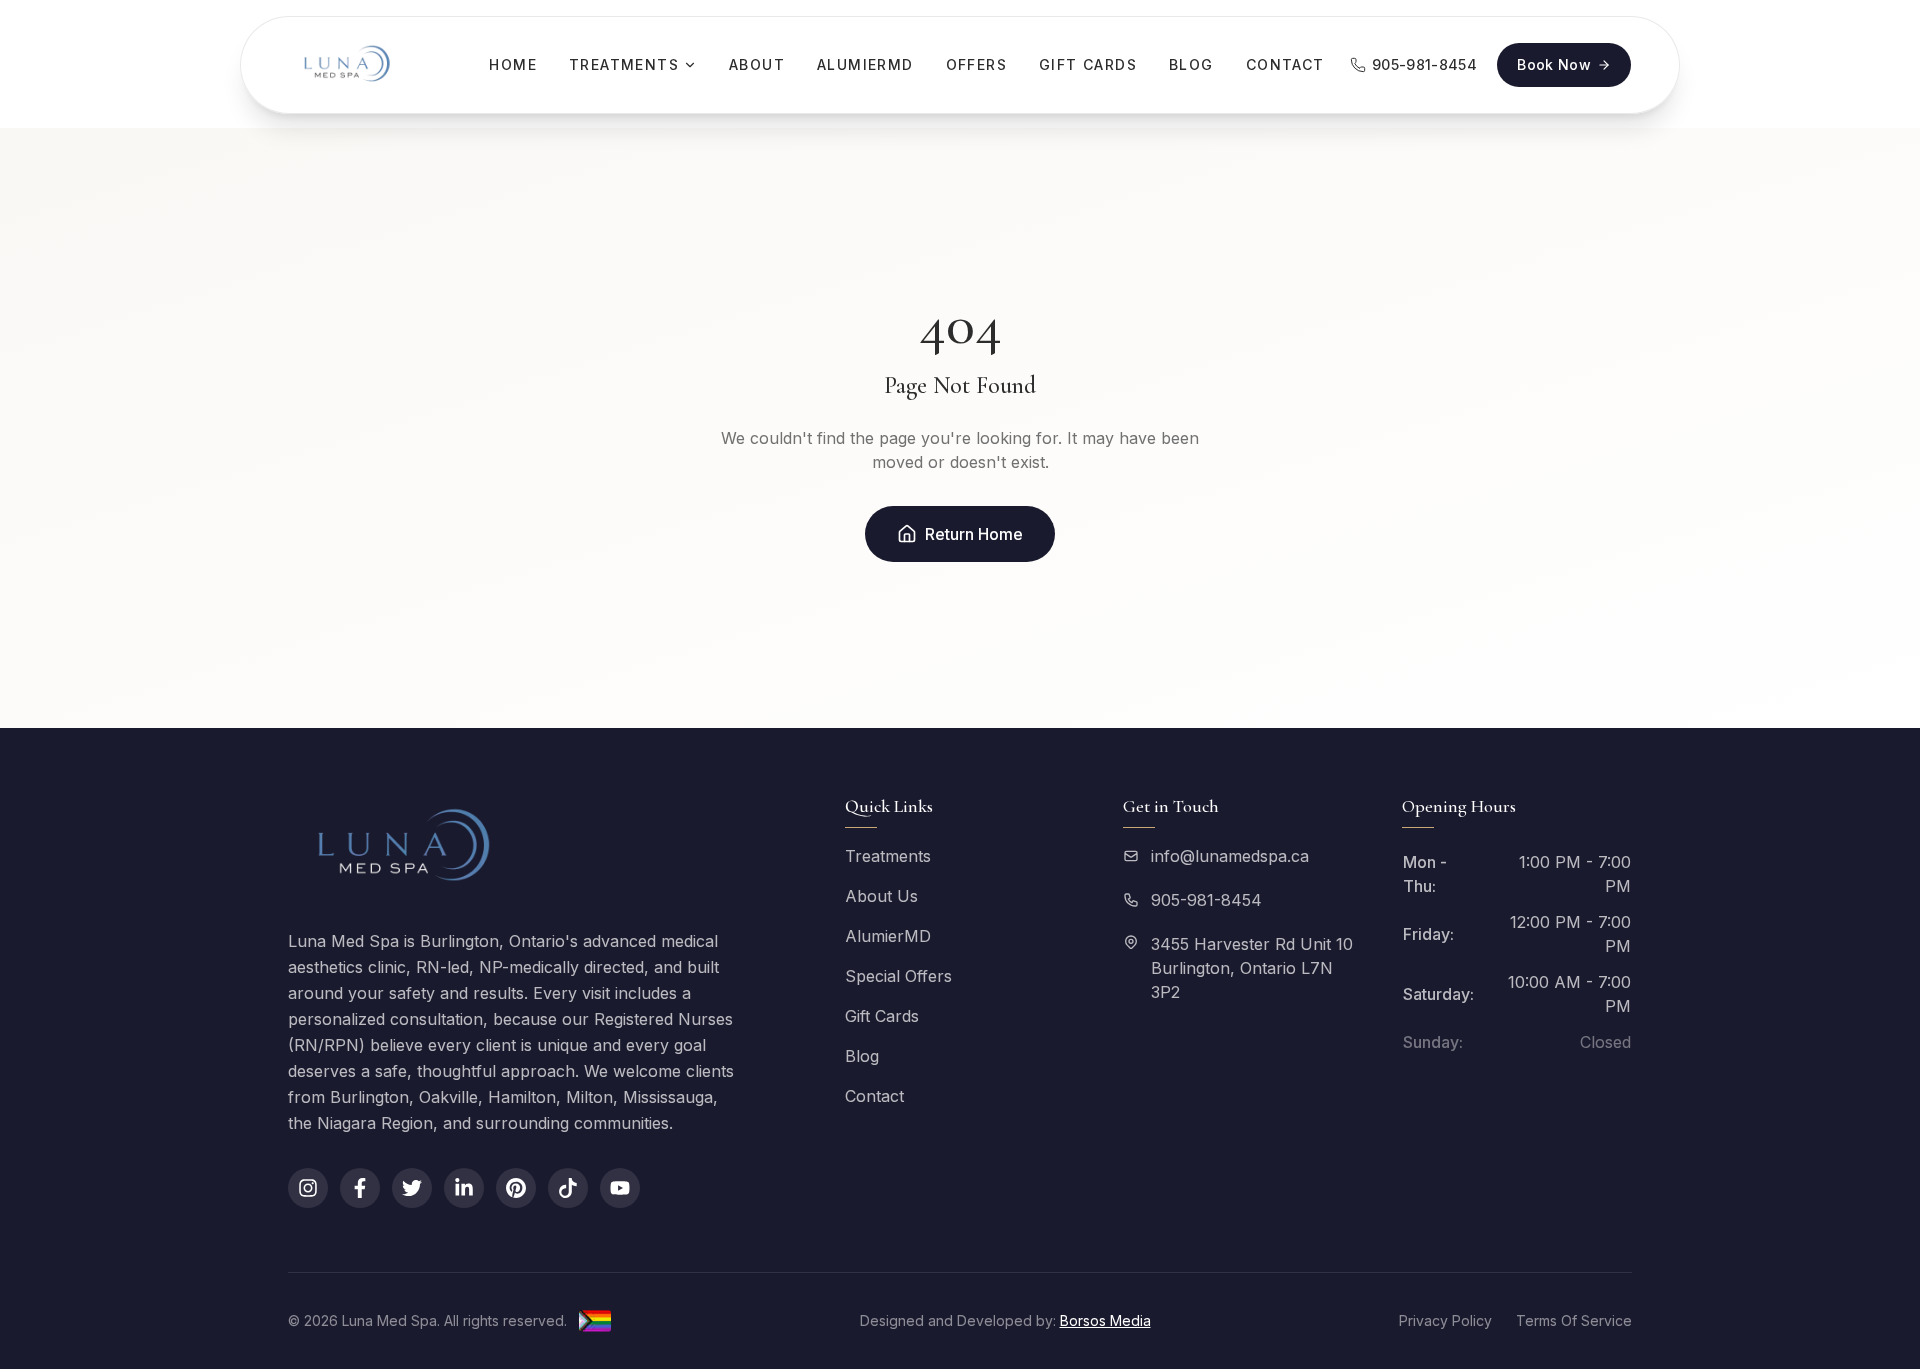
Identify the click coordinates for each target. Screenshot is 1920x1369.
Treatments (624, 64)
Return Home (974, 534)
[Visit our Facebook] (360, 1188)
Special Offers (898, 976)
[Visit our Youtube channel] (620, 1188)
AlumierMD (865, 64)
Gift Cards (1088, 64)
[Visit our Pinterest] (516, 1188)
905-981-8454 (1206, 900)
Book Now (1554, 64)
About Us (881, 896)
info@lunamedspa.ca (1230, 856)
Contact (1285, 64)
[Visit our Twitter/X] (412, 1188)
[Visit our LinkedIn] (464, 1188)
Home (513, 64)
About (757, 64)
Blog (1191, 64)
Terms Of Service (1574, 1320)
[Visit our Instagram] (308, 1188)
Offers (976, 64)
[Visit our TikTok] (568, 1188)
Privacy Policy (1445, 1320)
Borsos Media (1105, 1320)
